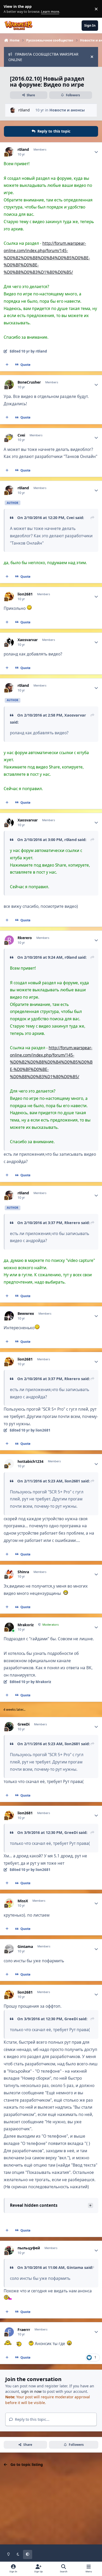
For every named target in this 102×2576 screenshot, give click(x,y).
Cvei (21, 435)
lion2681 (25, 594)
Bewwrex (26, 1314)
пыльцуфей (29, 2248)
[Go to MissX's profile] (9, 1903)
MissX (23, 1901)
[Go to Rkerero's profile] (9, 940)
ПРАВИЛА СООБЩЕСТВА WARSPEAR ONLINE (43, 57)
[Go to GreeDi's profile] (9, 1727)
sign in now (31, 2391)
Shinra (23, 1572)
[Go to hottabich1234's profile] (9, 1464)
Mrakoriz (26, 1625)
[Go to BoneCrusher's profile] (9, 384)
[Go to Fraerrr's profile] (9, 2332)
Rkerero (25, 938)
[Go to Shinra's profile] (9, 1574)
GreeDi (24, 1724)
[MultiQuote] (7, 365)
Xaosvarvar (28, 640)
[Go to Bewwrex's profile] (9, 1316)
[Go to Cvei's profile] (9, 437)
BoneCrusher (29, 382)
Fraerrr (24, 2330)
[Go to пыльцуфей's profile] (9, 2250)
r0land (24, 110)
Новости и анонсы (67, 110)
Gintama (25, 1947)
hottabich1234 (30, 1462)
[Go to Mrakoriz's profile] (9, 1627)
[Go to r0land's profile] (13, 110)
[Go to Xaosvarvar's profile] (9, 642)
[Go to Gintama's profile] (9, 1949)
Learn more (10, 9)
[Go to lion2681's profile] (9, 596)
